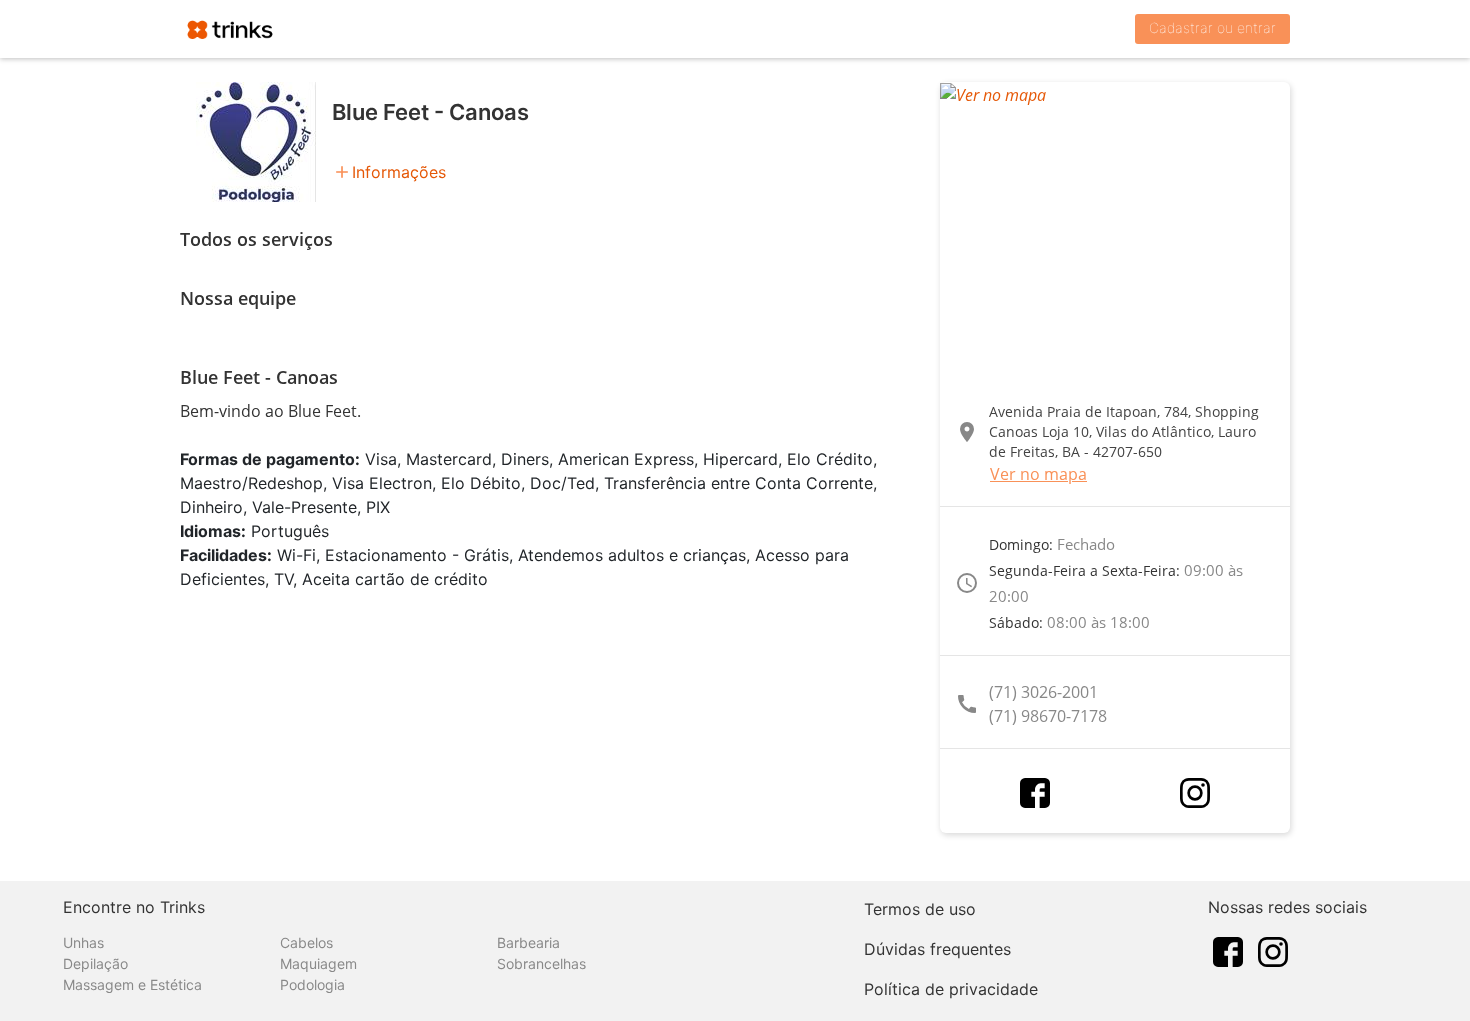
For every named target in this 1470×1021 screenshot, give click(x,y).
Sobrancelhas (541, 963)
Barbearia (528, 942)
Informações (399, 172)
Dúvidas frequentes (937, 949)
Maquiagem (318, 963)
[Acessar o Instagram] (1195, 793)
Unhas (83, 942)
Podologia (312, 984)
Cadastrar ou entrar (1212, 27)
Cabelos (306, 942)
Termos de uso (920, 909)
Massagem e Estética (132, 984)
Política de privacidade (951, 989)
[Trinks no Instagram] (1273, 950)
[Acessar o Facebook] (1035, 793)
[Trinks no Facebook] (1228, 950)
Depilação (95, 963)
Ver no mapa (1038, 474)
